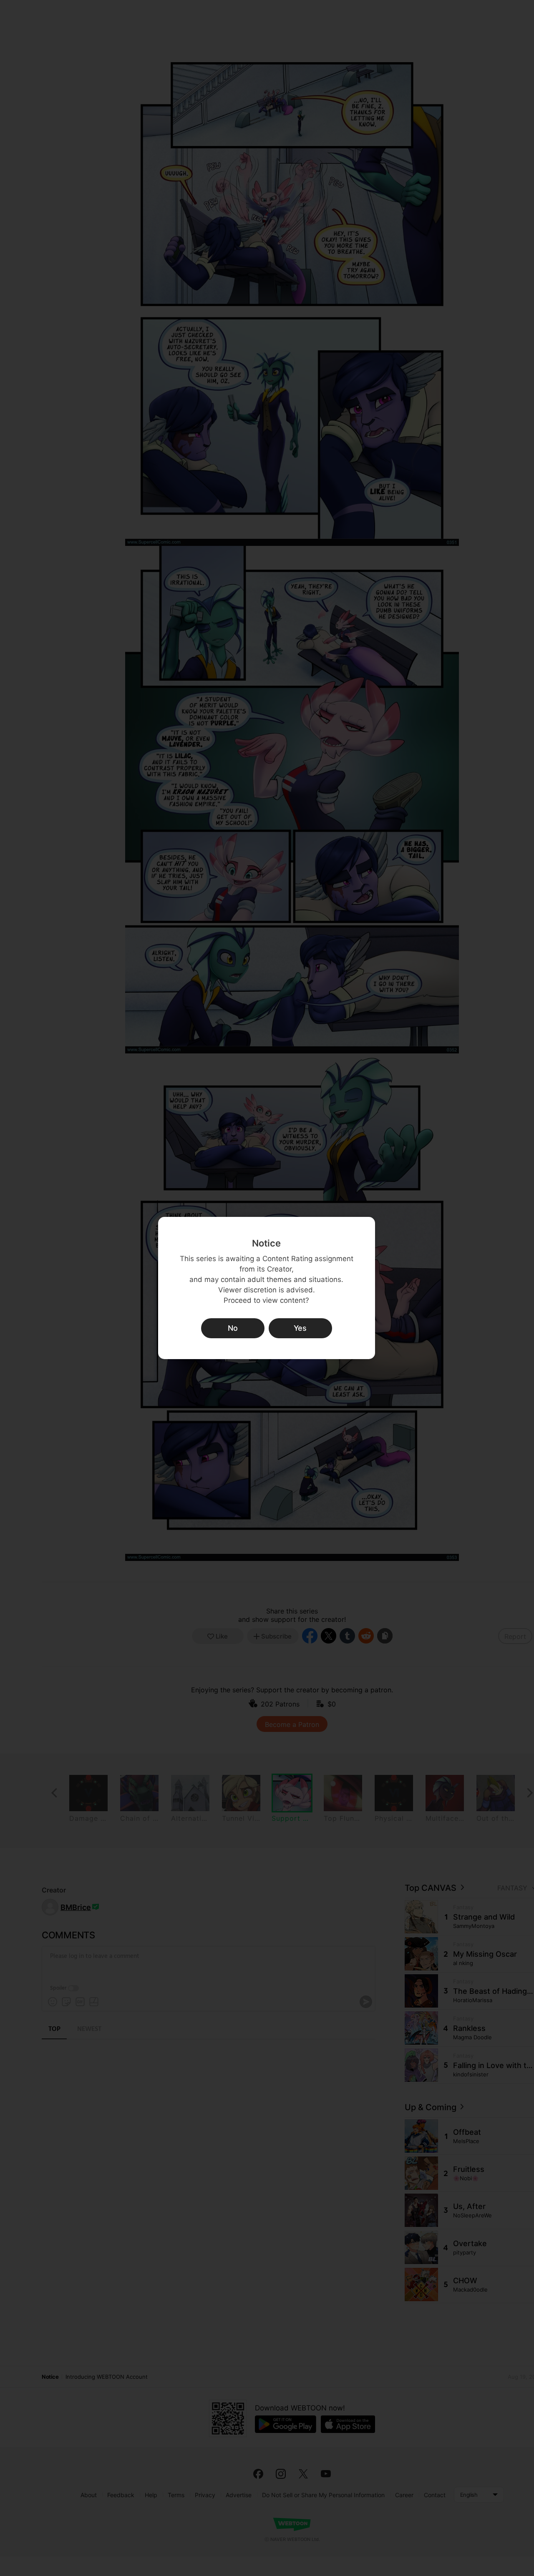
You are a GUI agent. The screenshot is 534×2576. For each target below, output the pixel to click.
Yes (300, 1328)
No (233, 1328)
